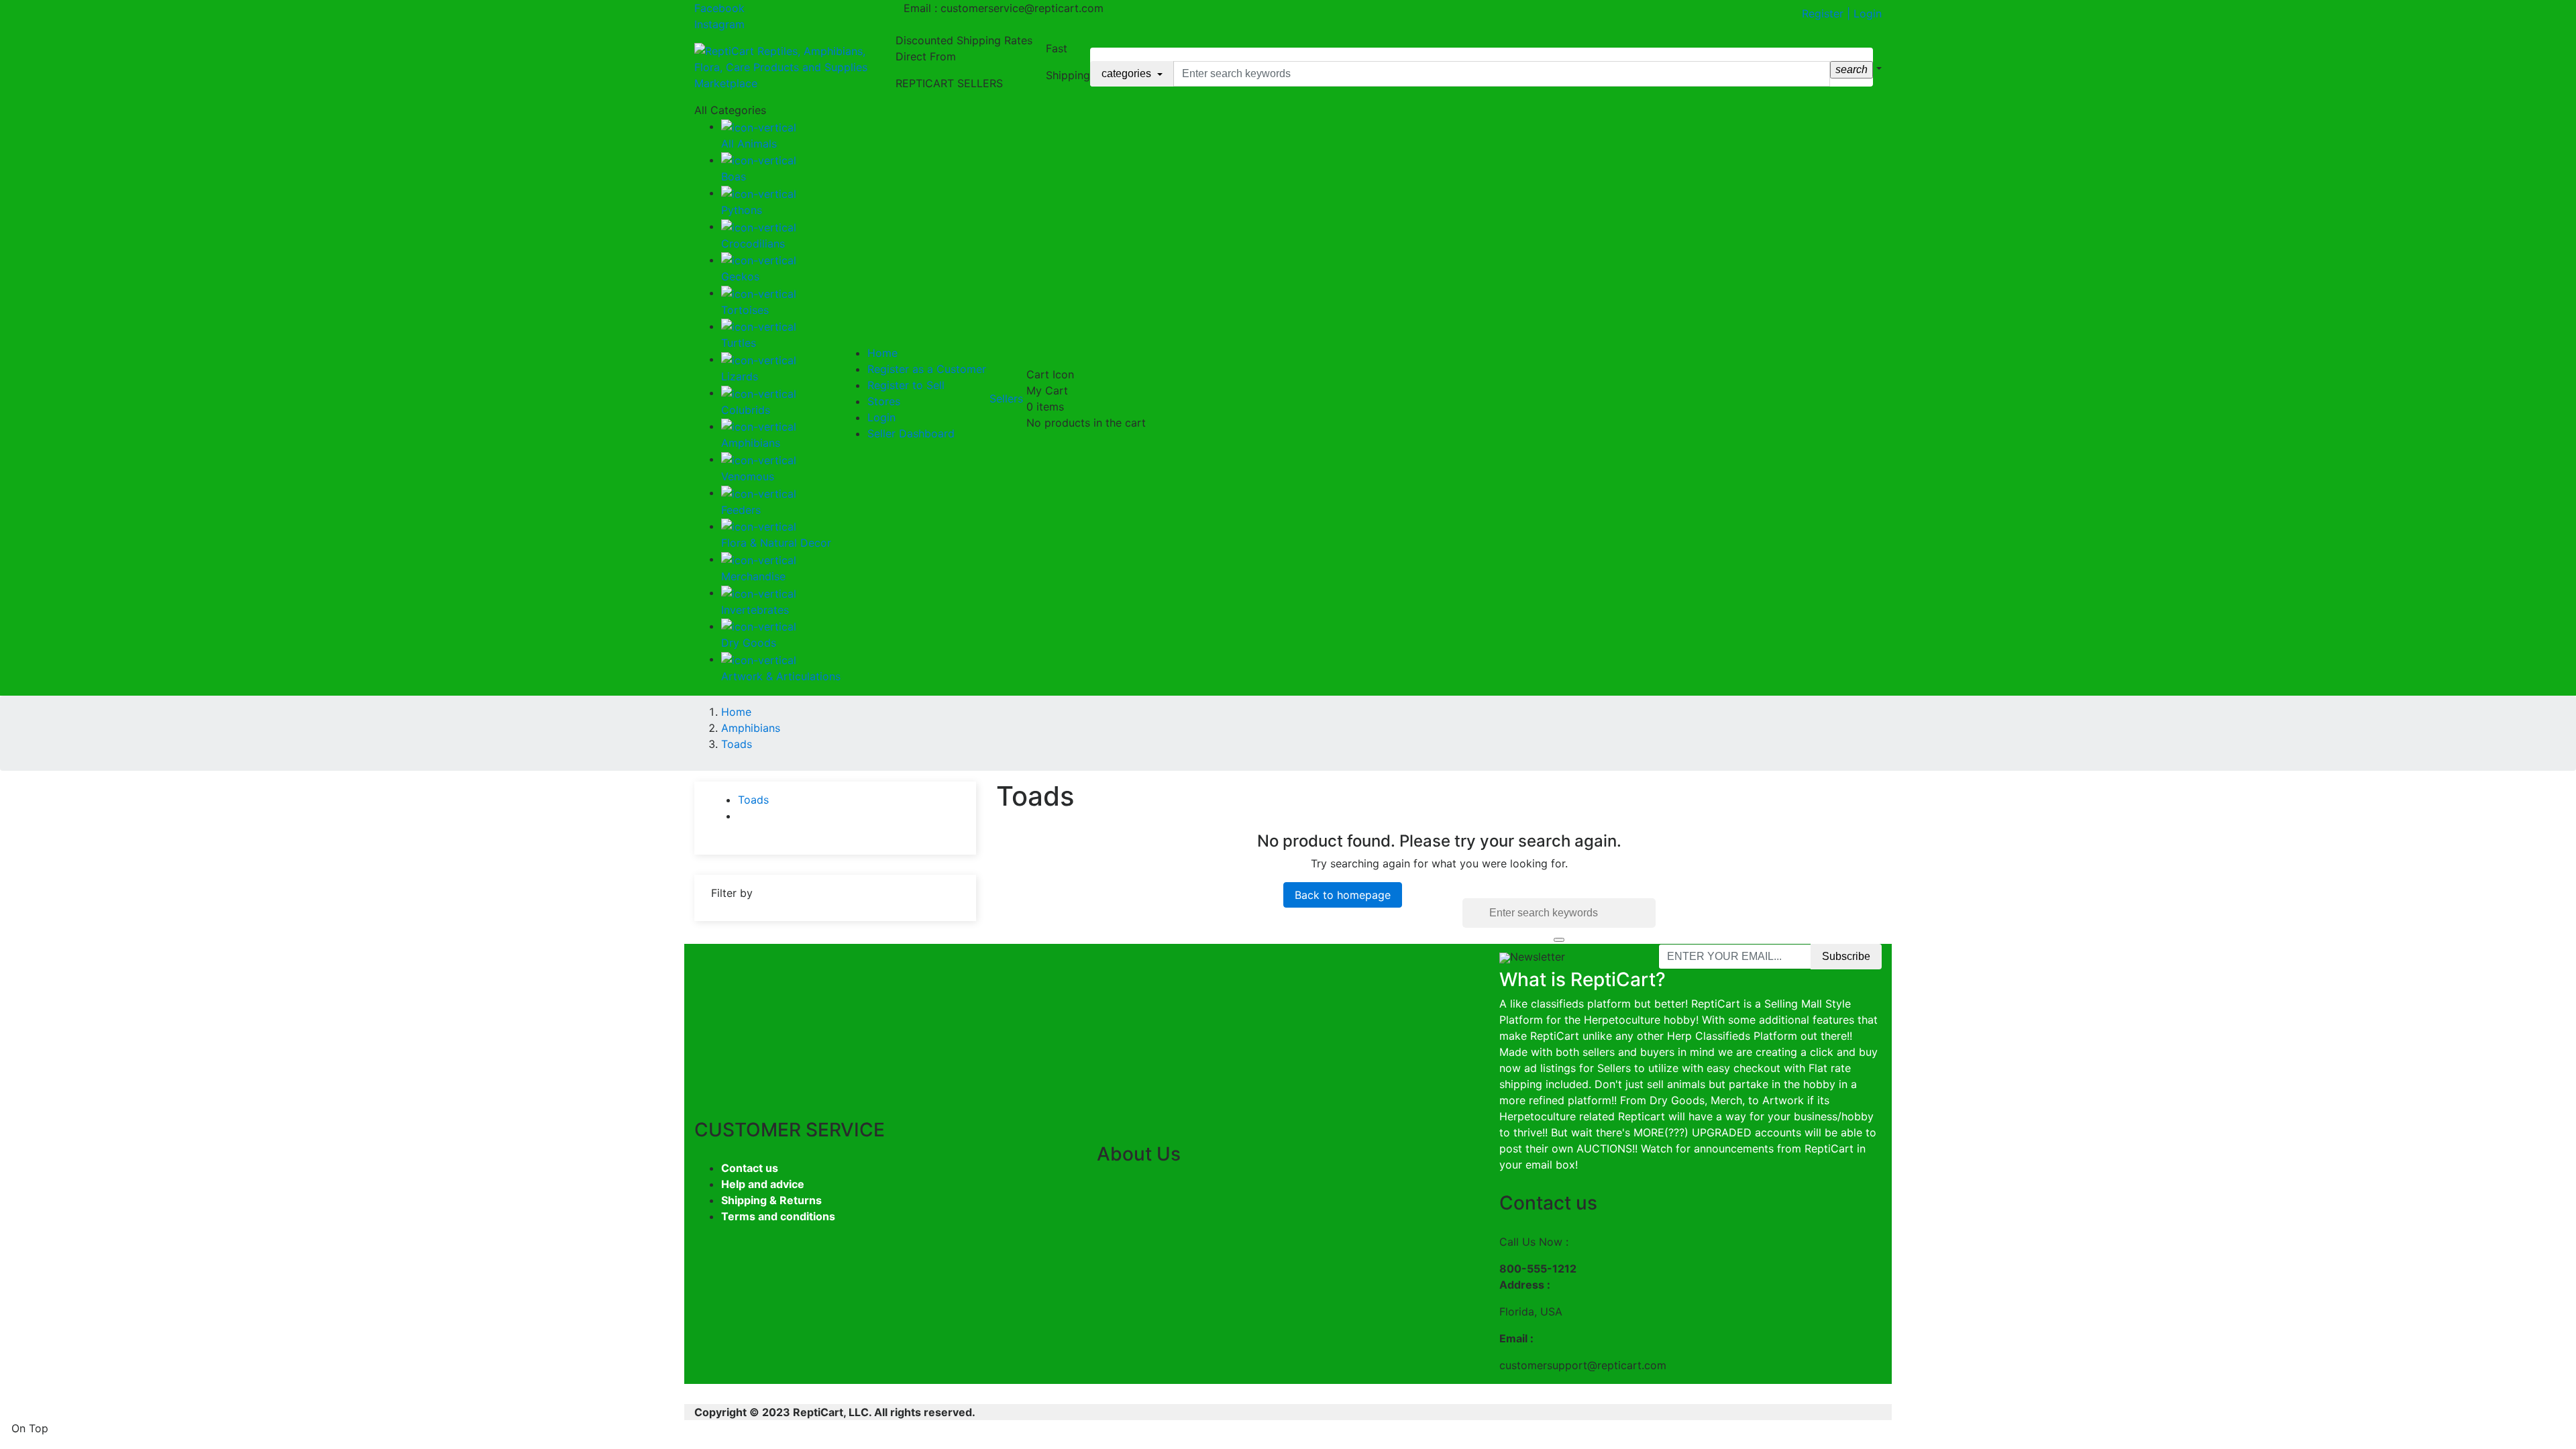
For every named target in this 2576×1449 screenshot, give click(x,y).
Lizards (740, 376)
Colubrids (746, 410)
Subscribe (1846, 956)
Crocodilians (753, 244)
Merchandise (753, 576)
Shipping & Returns (771, 1200)
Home (882, 353)
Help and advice (763, 1184)
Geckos (740, 276)
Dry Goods (749, 643)
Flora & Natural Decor (776, 543)
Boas (734, 176)
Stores (884, 401)
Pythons (742, 210)
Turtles (739, 343)
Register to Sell (906, 385)
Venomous (748, 476)
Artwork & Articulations (781, 676)
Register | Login (1842, 13)
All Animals (749, 144)
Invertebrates (755, 610)
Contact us (750, 1168)
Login (881, 417)
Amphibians (751, 443)
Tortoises (745, 310)
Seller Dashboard (911, 433)
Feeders (741, 510)
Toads (753, 800)
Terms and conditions (778, 1216)
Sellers (1006, 398)
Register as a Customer (927, 369)
